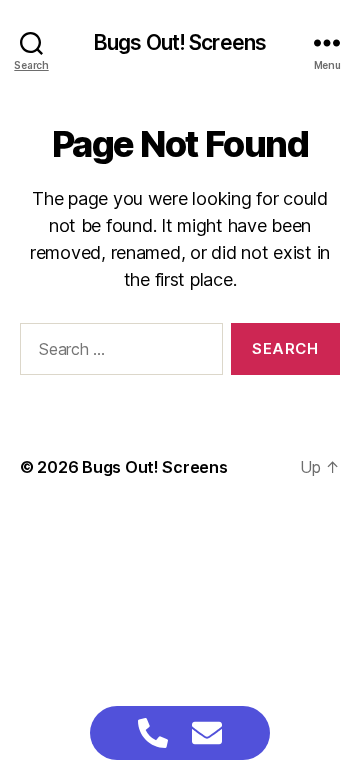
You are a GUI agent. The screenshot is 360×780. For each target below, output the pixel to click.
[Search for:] (117, 353)
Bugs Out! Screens (180, 42)
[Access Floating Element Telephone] (153, 733)
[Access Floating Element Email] (207, 733)
